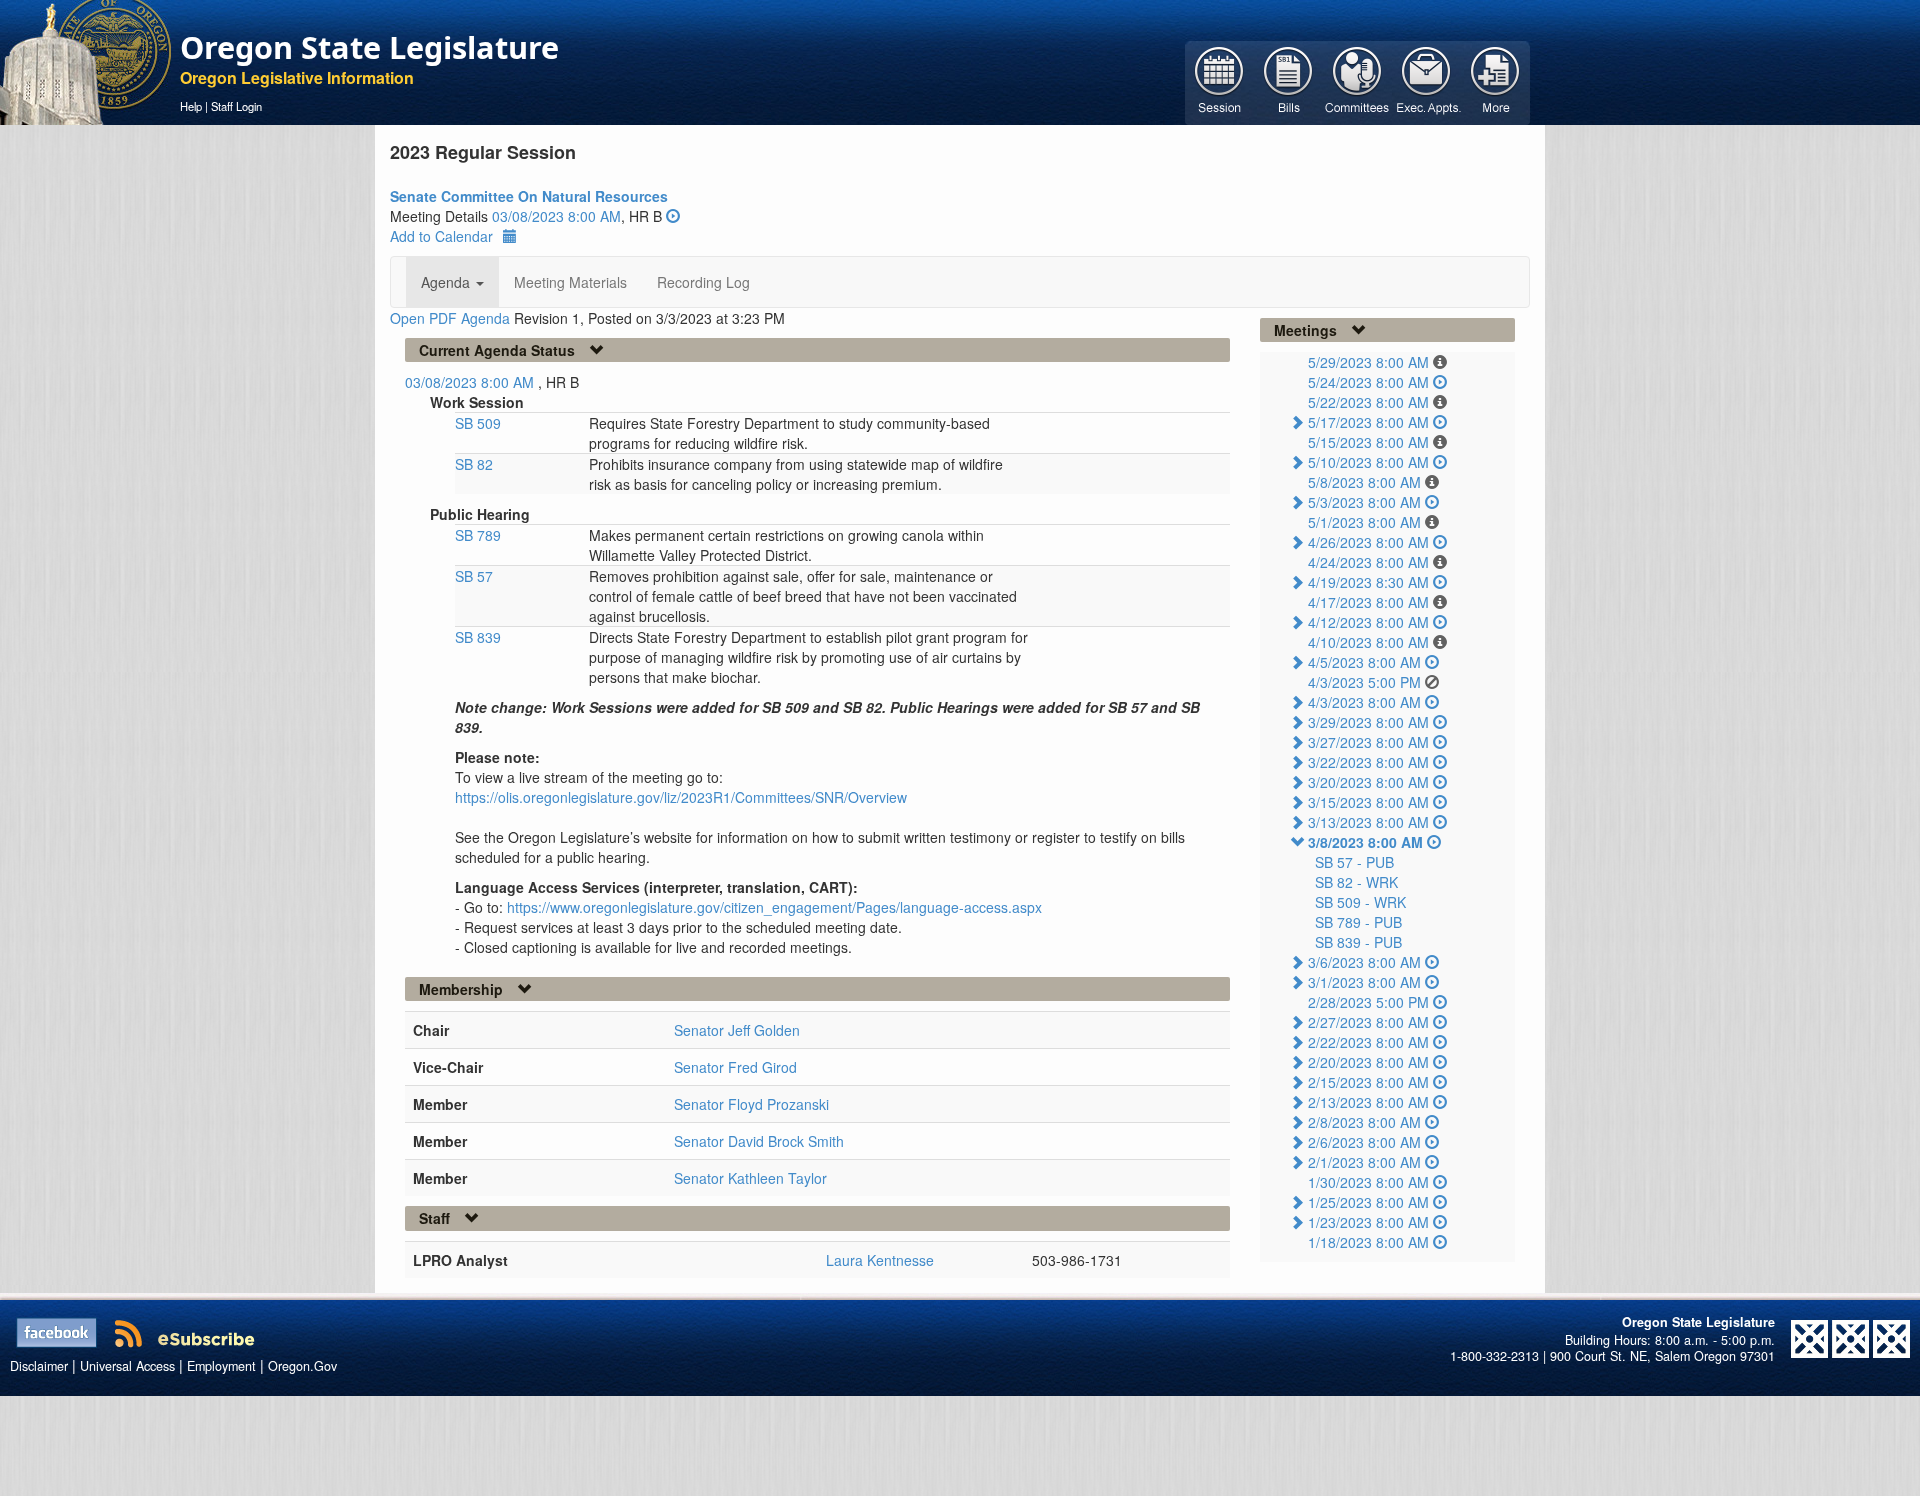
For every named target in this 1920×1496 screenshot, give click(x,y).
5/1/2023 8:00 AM (1364, 522)
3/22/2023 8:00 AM (1368, 762)
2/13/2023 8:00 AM (1368, 1102)
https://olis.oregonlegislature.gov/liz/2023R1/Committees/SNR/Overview (681, 797)
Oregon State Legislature (369, 47)
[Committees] (1357, 81)
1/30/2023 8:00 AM (1368, 1182)
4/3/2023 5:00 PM (1364, 682)
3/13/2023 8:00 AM (1368, 822)
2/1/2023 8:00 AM (1364, 1162)
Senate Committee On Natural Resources (529, 196)
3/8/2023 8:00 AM (1365, 842)
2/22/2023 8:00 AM (1368, 1042)
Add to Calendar (441, 236)
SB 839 (478, 637)
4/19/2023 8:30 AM (1368, 582)
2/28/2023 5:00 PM (1368, 1002)
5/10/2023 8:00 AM (1368, 462)
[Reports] (1495, 81)
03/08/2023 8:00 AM (556, 216)
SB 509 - (1360, 902)
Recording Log (703, 282)
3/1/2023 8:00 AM (1364, 982)
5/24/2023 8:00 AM (1368, 382)
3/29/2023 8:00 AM (1368, 722)
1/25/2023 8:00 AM (1368, 1202)
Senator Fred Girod (735, 1067)
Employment (221, 1366)
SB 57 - (1354, 862)
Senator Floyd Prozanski (751, 1104)
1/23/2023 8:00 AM (1368, 1222)
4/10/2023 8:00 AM (1368, 642)
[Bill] (1288, 81)
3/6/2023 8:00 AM (1364, 962)
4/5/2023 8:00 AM (1364, 662)
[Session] (1219, 81)
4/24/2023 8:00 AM (1368, 562)
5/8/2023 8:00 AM (1364, 482)
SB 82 (474, 464)
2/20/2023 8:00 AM (1368, 1062)
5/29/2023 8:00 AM (1368, 362)
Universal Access (127, 1366)
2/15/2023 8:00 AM (1368, 1082)
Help (191, 106)
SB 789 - (1358, 922)
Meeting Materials (570, 282)
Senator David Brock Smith (759, 1141)
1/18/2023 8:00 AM (1368, 1242)
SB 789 (478, 535)
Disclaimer (39, 1366)
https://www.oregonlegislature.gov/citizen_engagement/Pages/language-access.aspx (774, 907)
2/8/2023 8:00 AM (1364, 1122)
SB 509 (478, 423)
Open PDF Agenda (450, 318)
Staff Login (236, 106)
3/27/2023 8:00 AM (1368, 742)
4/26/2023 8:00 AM (1368, 542)
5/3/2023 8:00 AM (1364, 502)
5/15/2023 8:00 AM (1368, 442)
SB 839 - (1358, 942)
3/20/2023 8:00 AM (1368, 782)
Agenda (447, 282)
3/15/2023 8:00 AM (1368, 802)
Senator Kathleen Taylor (750, 1178)
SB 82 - (1356, 882)
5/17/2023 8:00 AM (1368, 422)
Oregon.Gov (302, 1366)
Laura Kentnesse (880, 1260)
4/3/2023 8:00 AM (1364, 702)
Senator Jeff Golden (737, 1030)
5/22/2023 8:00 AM (1368, 402)
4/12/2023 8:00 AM (1368, 622)
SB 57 (474, 576)
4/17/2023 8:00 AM (1368, 602)
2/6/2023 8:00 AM (1364, 1142)
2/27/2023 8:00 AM (1368, 1022)
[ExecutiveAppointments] (1426, 81)
